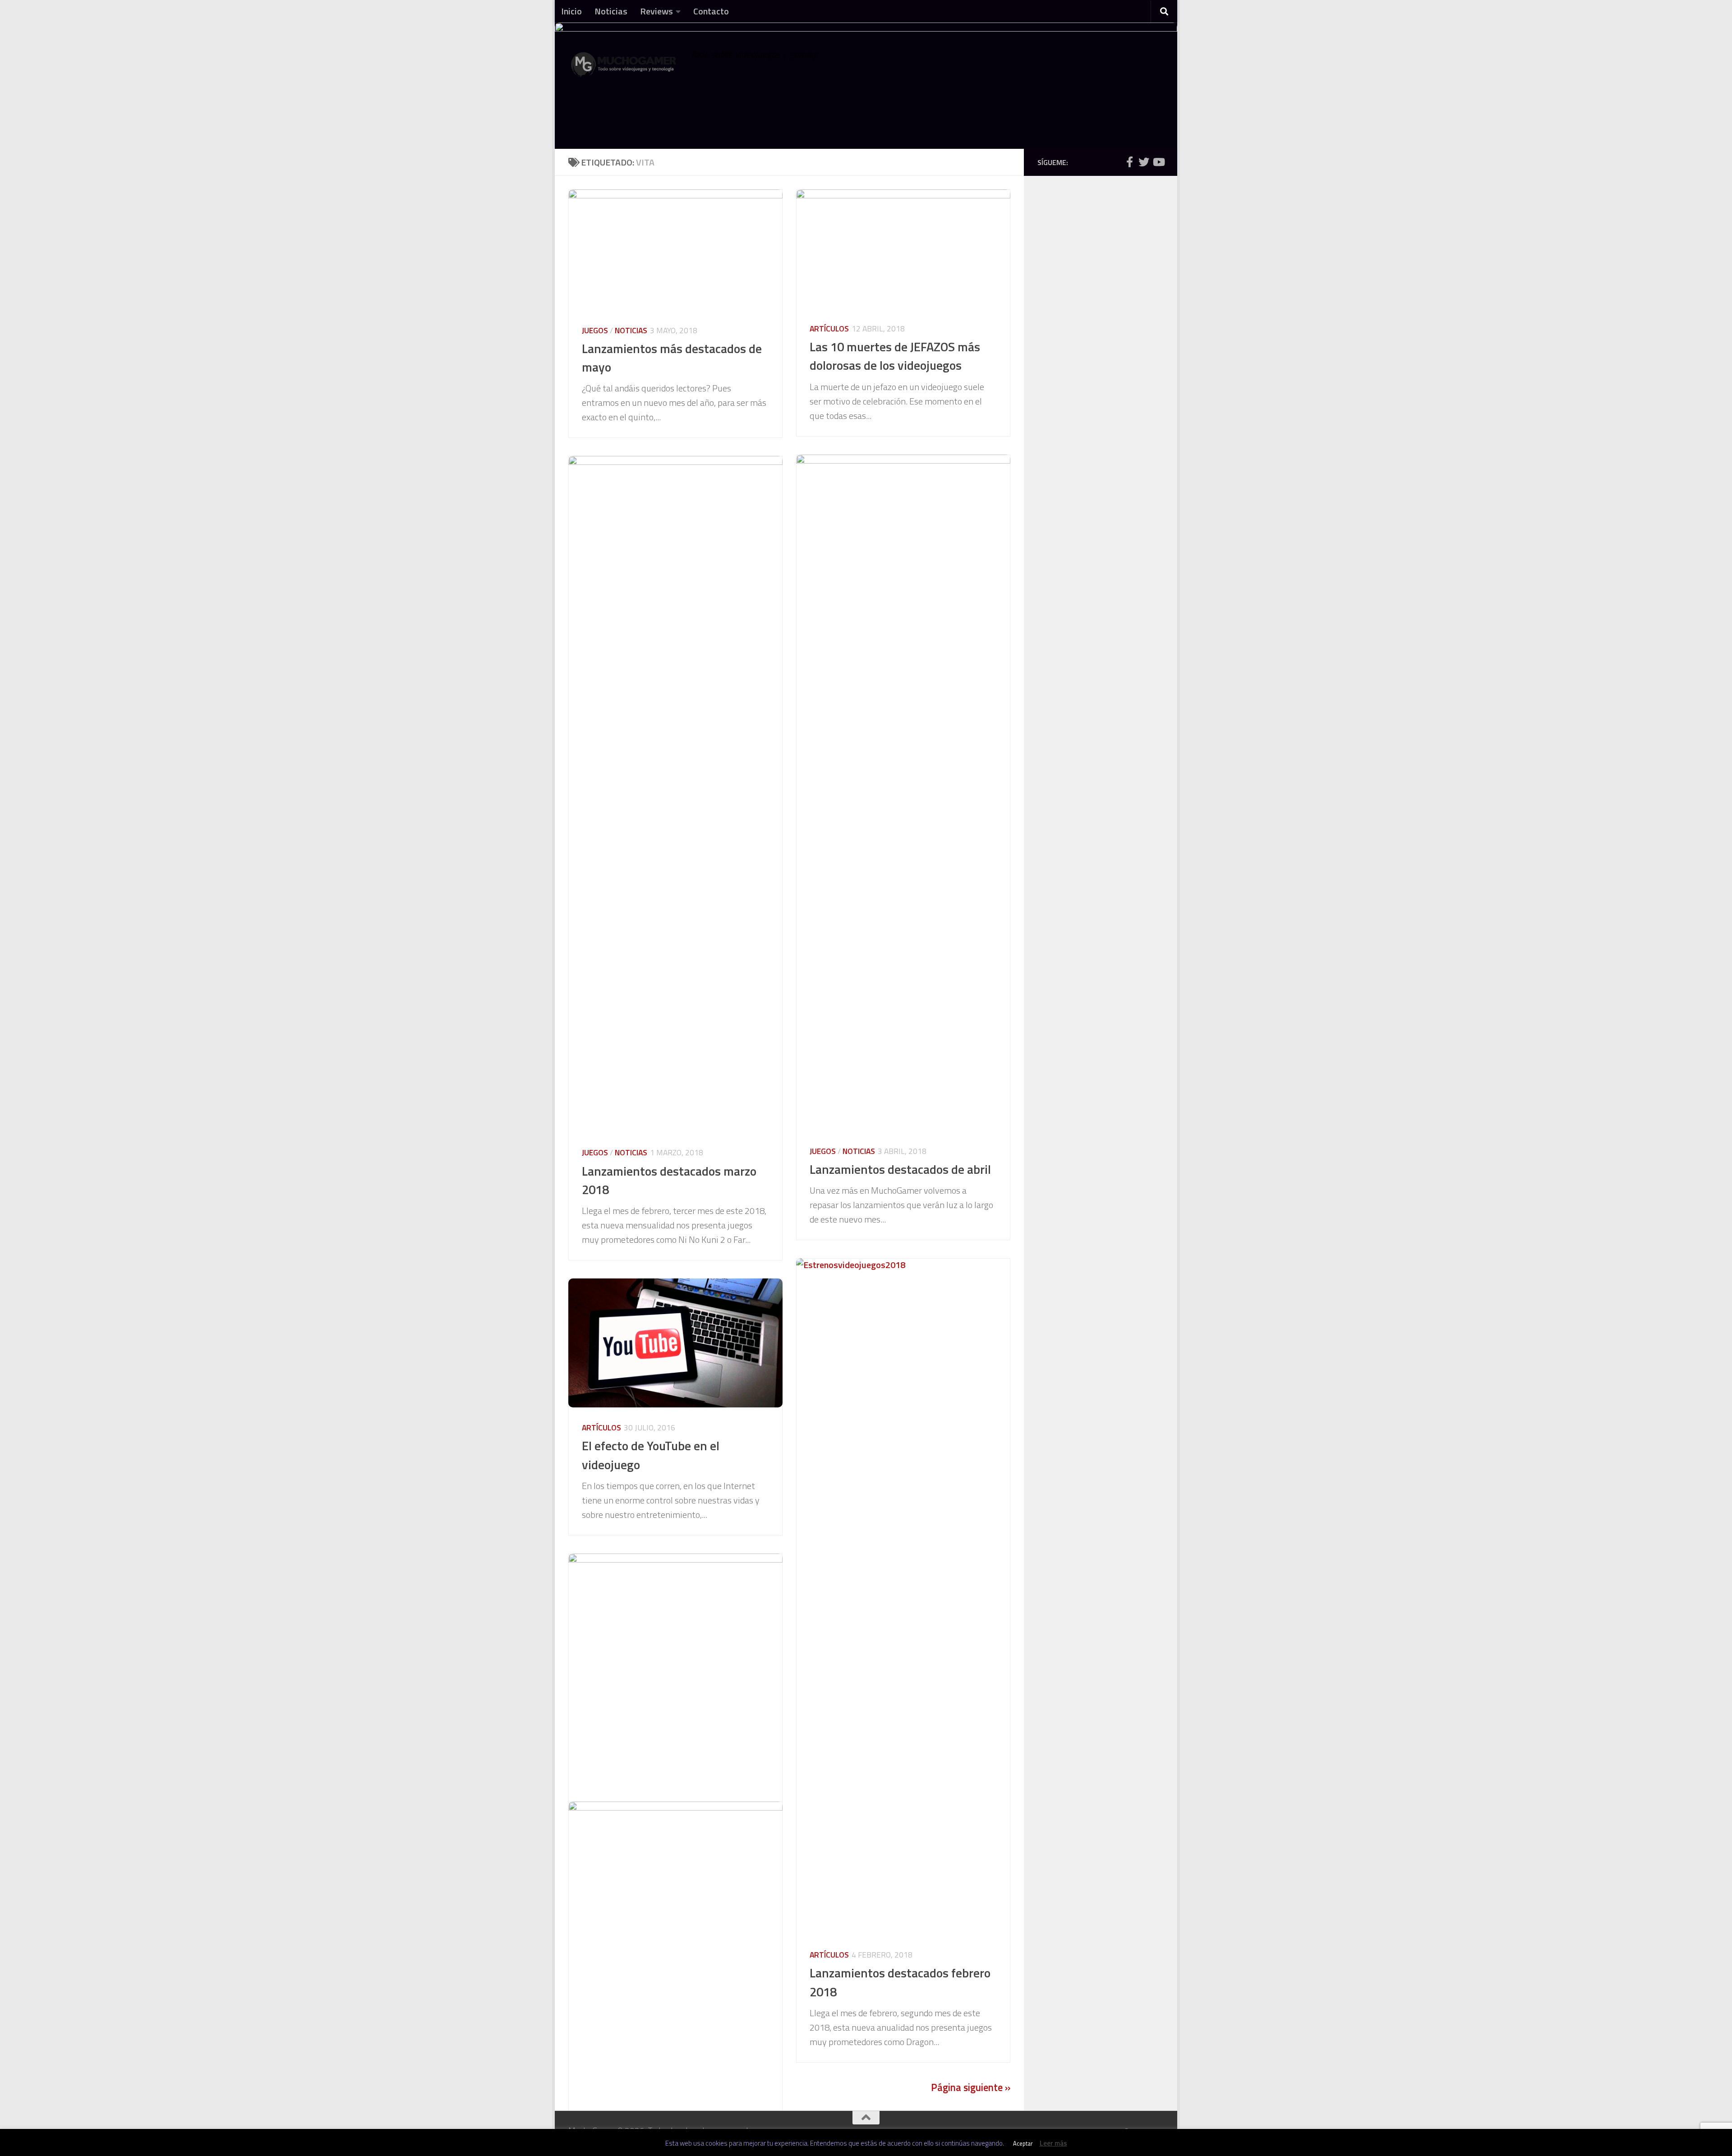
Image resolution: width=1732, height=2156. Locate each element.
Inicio (571, 11)
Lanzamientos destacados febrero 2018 (900, 1982)
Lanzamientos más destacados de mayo (672, 358)
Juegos (595, 330)
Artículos (829, 329)
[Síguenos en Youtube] (1158, 162)
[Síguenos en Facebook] (1129, 162)
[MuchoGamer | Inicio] (625, 69)
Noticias (611, 11)
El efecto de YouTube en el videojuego (651, 1455)
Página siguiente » (971, 2087)
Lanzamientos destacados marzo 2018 (669, 1180)
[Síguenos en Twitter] (1144, 162)
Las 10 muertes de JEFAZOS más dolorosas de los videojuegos (895, 356)
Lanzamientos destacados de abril (900, 1169)
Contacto (711, 11)
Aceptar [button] (1023, 2143)
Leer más (1053, 2143)
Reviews (656, 11)
